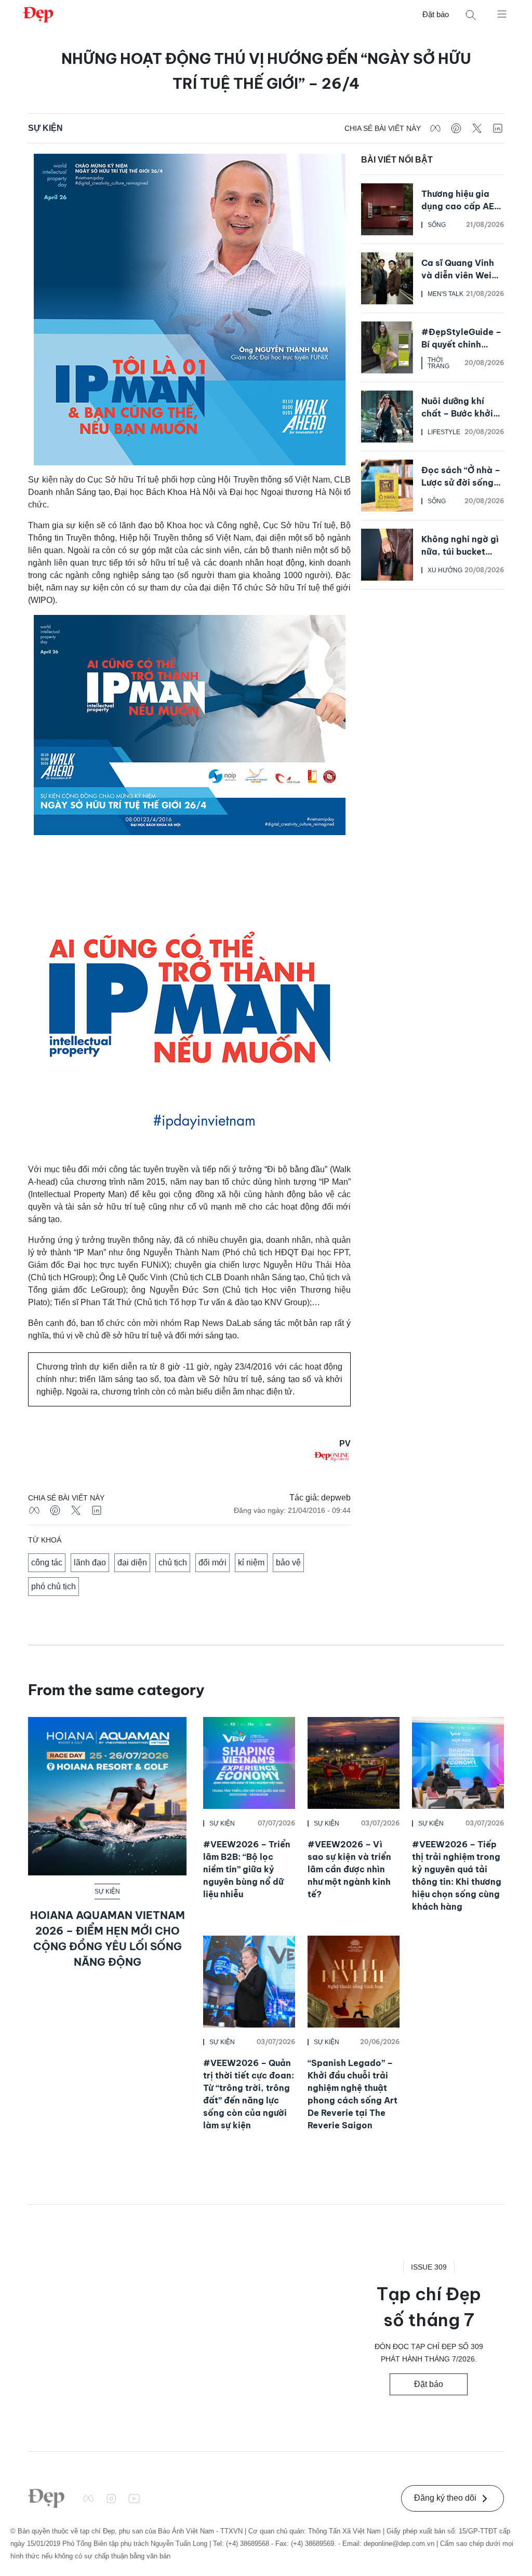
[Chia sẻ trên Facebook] (435, 128)
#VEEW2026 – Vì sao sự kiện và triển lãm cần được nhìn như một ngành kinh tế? (349, 1869)
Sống (437, 225)
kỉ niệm (251, 1562)
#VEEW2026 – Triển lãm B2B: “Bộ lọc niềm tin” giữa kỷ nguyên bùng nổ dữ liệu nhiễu (247, 1869)
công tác (47, 1562)
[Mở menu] (502, 14)
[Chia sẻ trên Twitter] (477, 128)
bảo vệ (288, 1562)
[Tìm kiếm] (471, 15)
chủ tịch (173, 1562)
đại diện (132, 1562)
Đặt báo (436, 14)
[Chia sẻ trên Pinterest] (456, 128)
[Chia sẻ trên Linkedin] (498, 128)
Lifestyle (444, 432)
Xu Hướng (445, 570)
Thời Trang (438, 363)
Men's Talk (445, 294)
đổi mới (212, 1562)
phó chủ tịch (54, 1586)
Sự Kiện (45, 128)
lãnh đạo (90, 1562)
